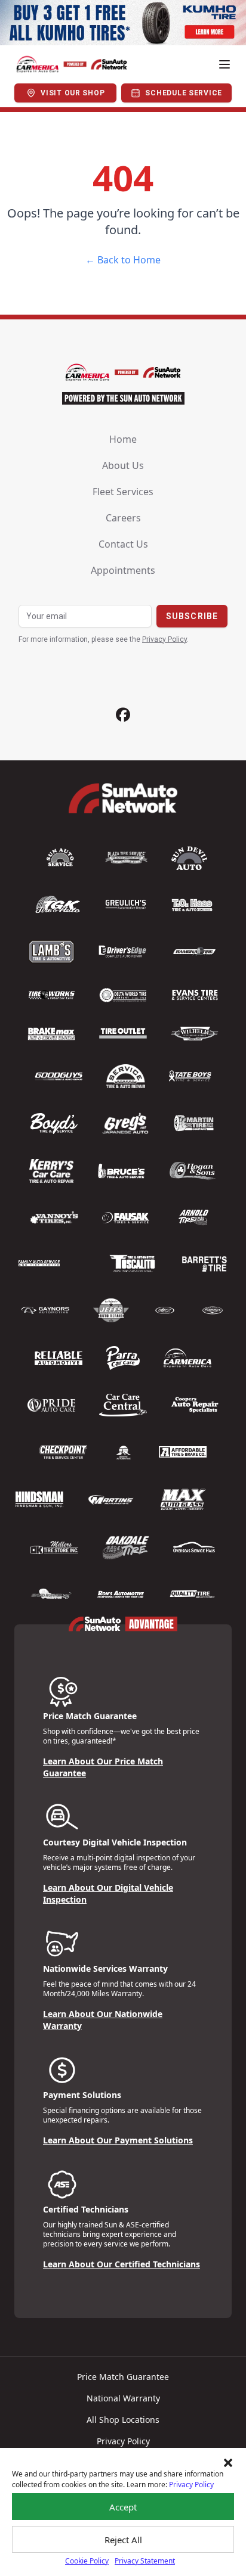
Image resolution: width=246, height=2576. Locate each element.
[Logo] (72, 64)
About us (123, 465)
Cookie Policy (87, 2561)
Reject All (123, 2540)
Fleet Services (123, 492)
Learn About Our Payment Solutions (118, 2140)
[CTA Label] (123, 23)
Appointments (123, 570)
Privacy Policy (191, 2485)
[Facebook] (123, 715)
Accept (123, 2507)
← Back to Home (123, 260)
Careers (123, 518)
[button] (228, 2463)
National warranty (123, 2398)
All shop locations (123, 2420)
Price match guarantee (123, 2377)
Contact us (123, 544)
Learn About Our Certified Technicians (122, 2264)
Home (123, 439)
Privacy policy (123, 2441)
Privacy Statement (145, 2561)
